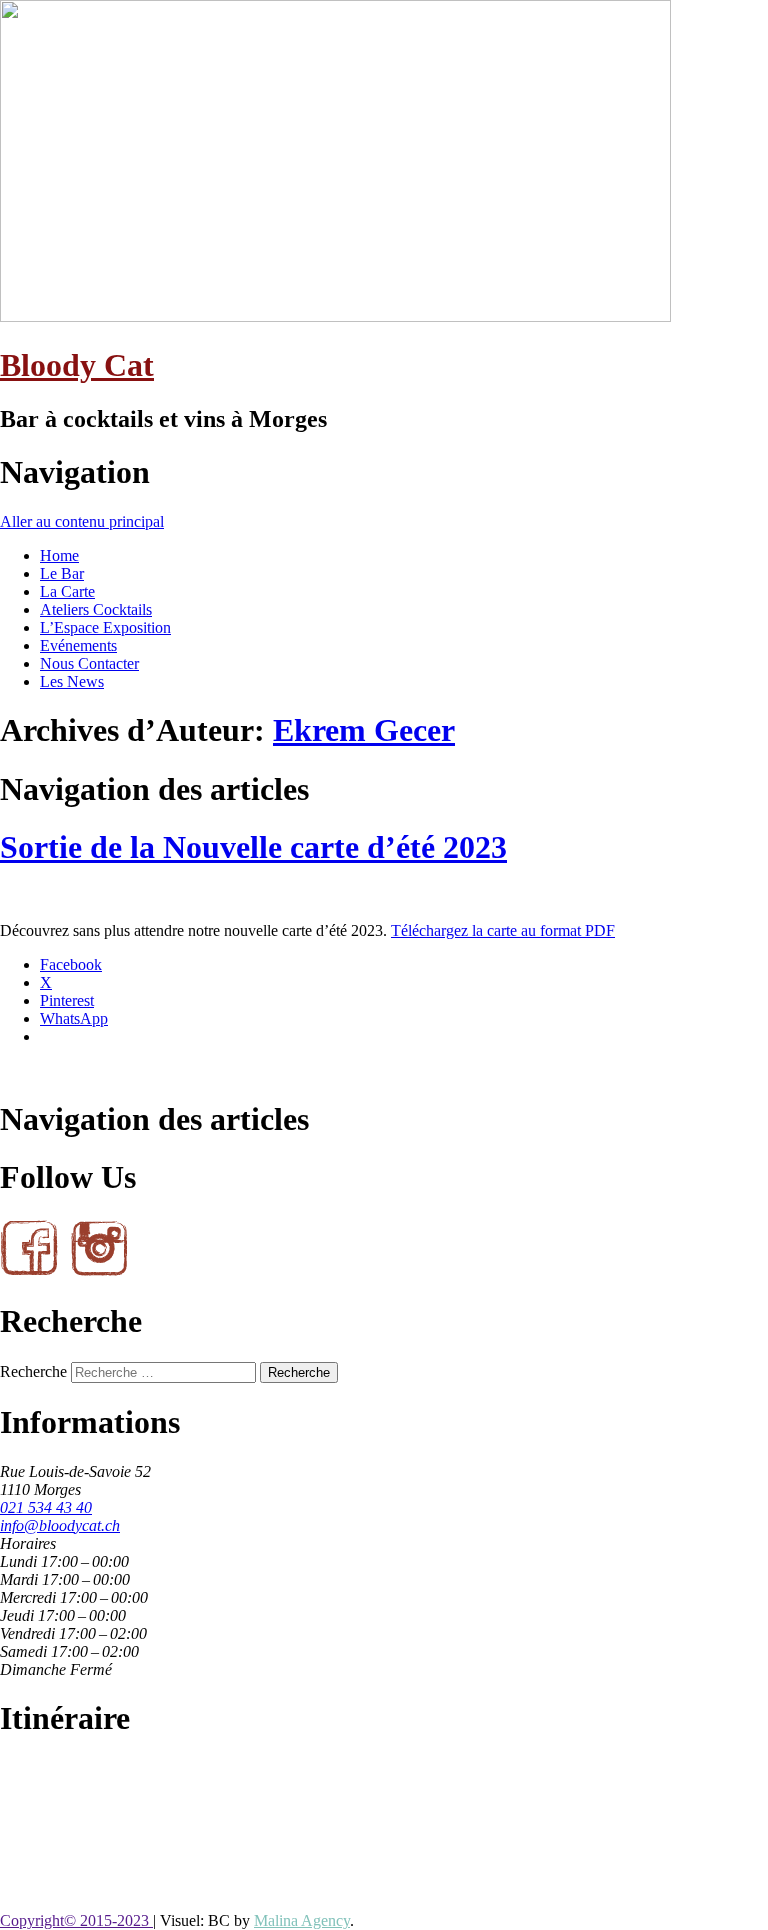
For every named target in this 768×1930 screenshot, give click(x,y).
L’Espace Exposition (105, 627)
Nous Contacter (89, 663)
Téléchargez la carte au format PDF (503, 930)
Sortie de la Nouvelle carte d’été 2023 (253, 847)
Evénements (78, 645)
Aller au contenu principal (82, 521)
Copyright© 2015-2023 (76, 1920)
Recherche (33, 1371)
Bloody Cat (77, 365)
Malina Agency (302, 1920)
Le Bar (62, 573)
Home (59, 555)
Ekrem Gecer (364, 730)
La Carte (67, 591)
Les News (72, 681)
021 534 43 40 (46, 1507)
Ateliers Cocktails (96, 609)
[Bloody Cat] (335, 316)
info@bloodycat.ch (60, 1525)
